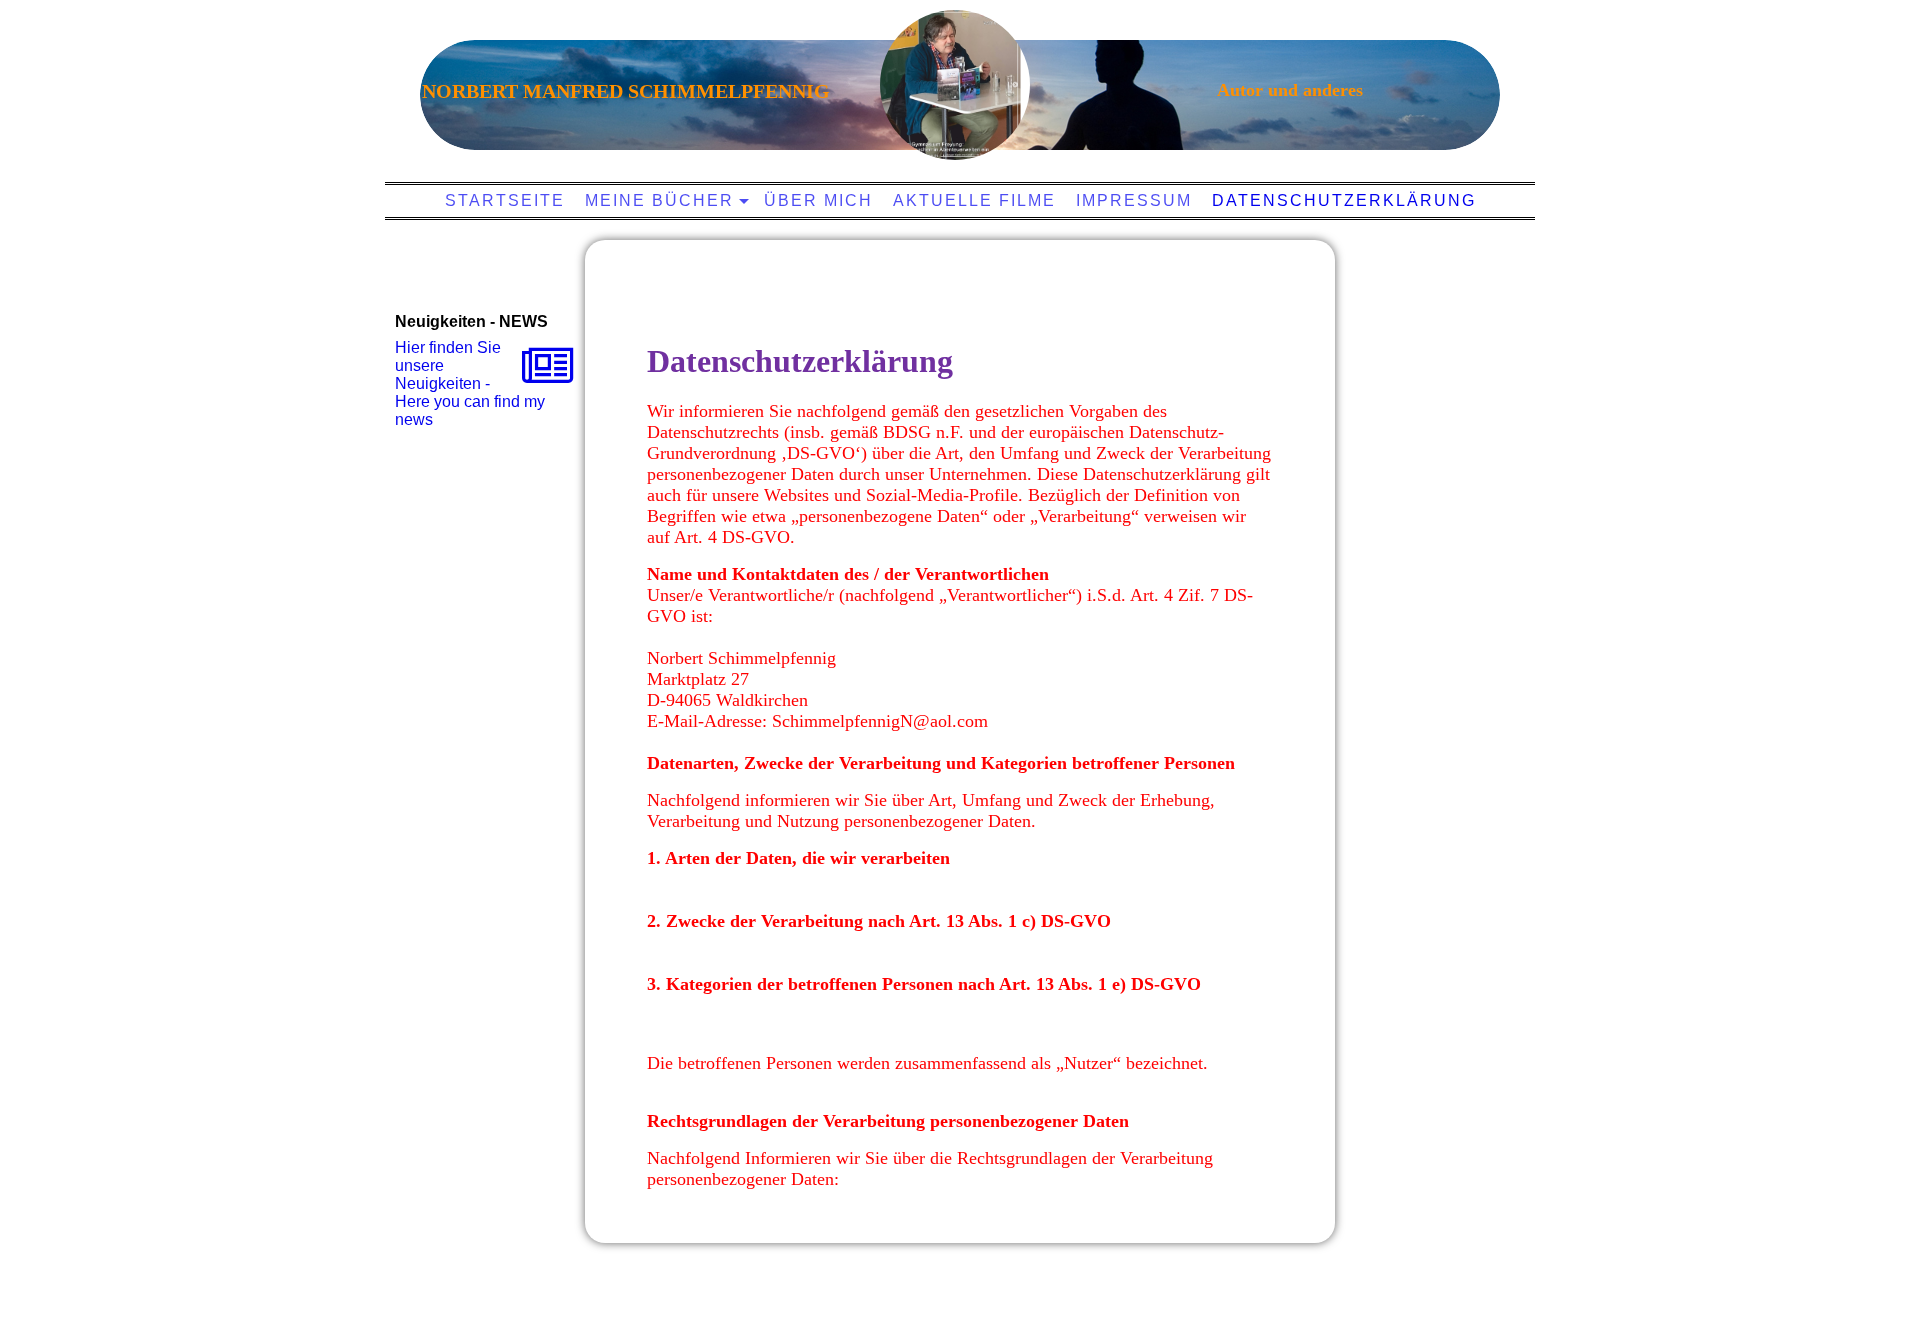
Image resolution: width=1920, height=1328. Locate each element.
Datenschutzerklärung (1344, 200)
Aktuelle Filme (974, 200)
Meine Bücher (659, 200)
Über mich (818, 200)
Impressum (1134, 200)
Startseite (505, 200)
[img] (955, 85)
